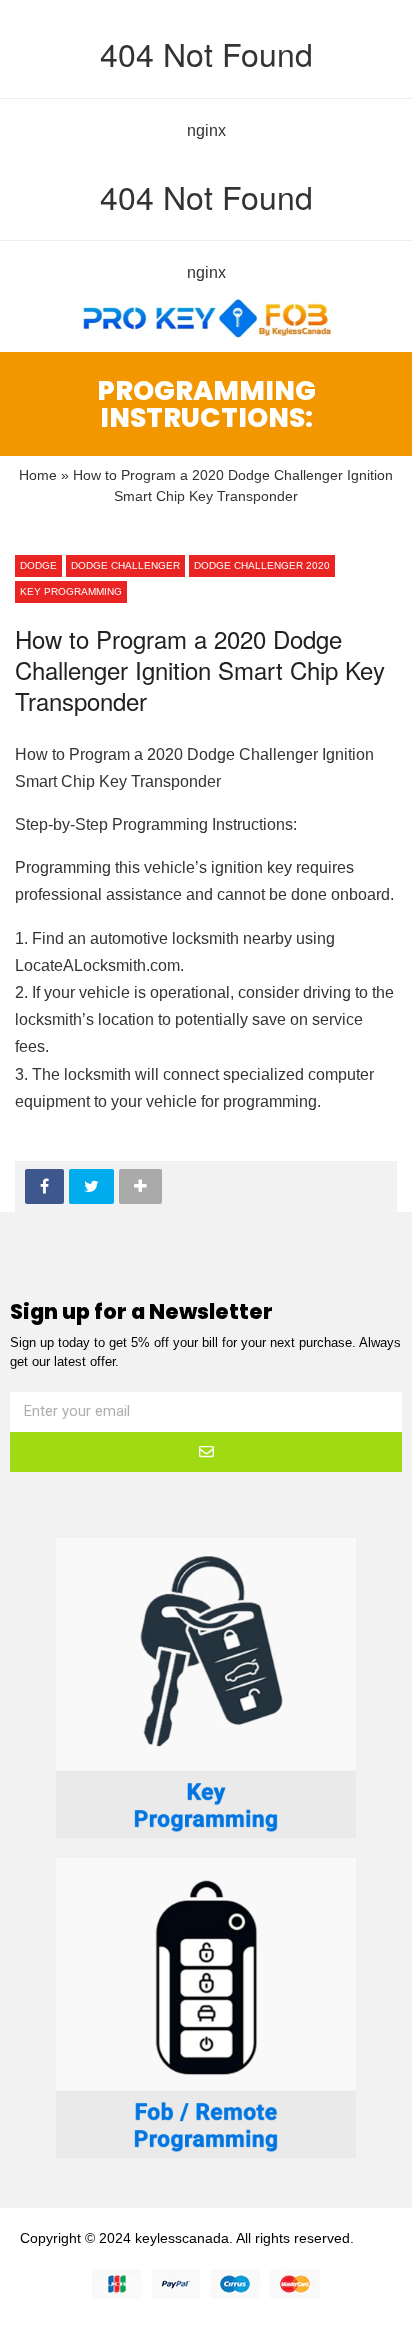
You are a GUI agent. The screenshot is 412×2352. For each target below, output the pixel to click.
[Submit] (206, 1452)
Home (38, 475)
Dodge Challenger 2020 (262, 565)
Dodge (38, 565)
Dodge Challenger (125, 565)
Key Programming (71, 591)
